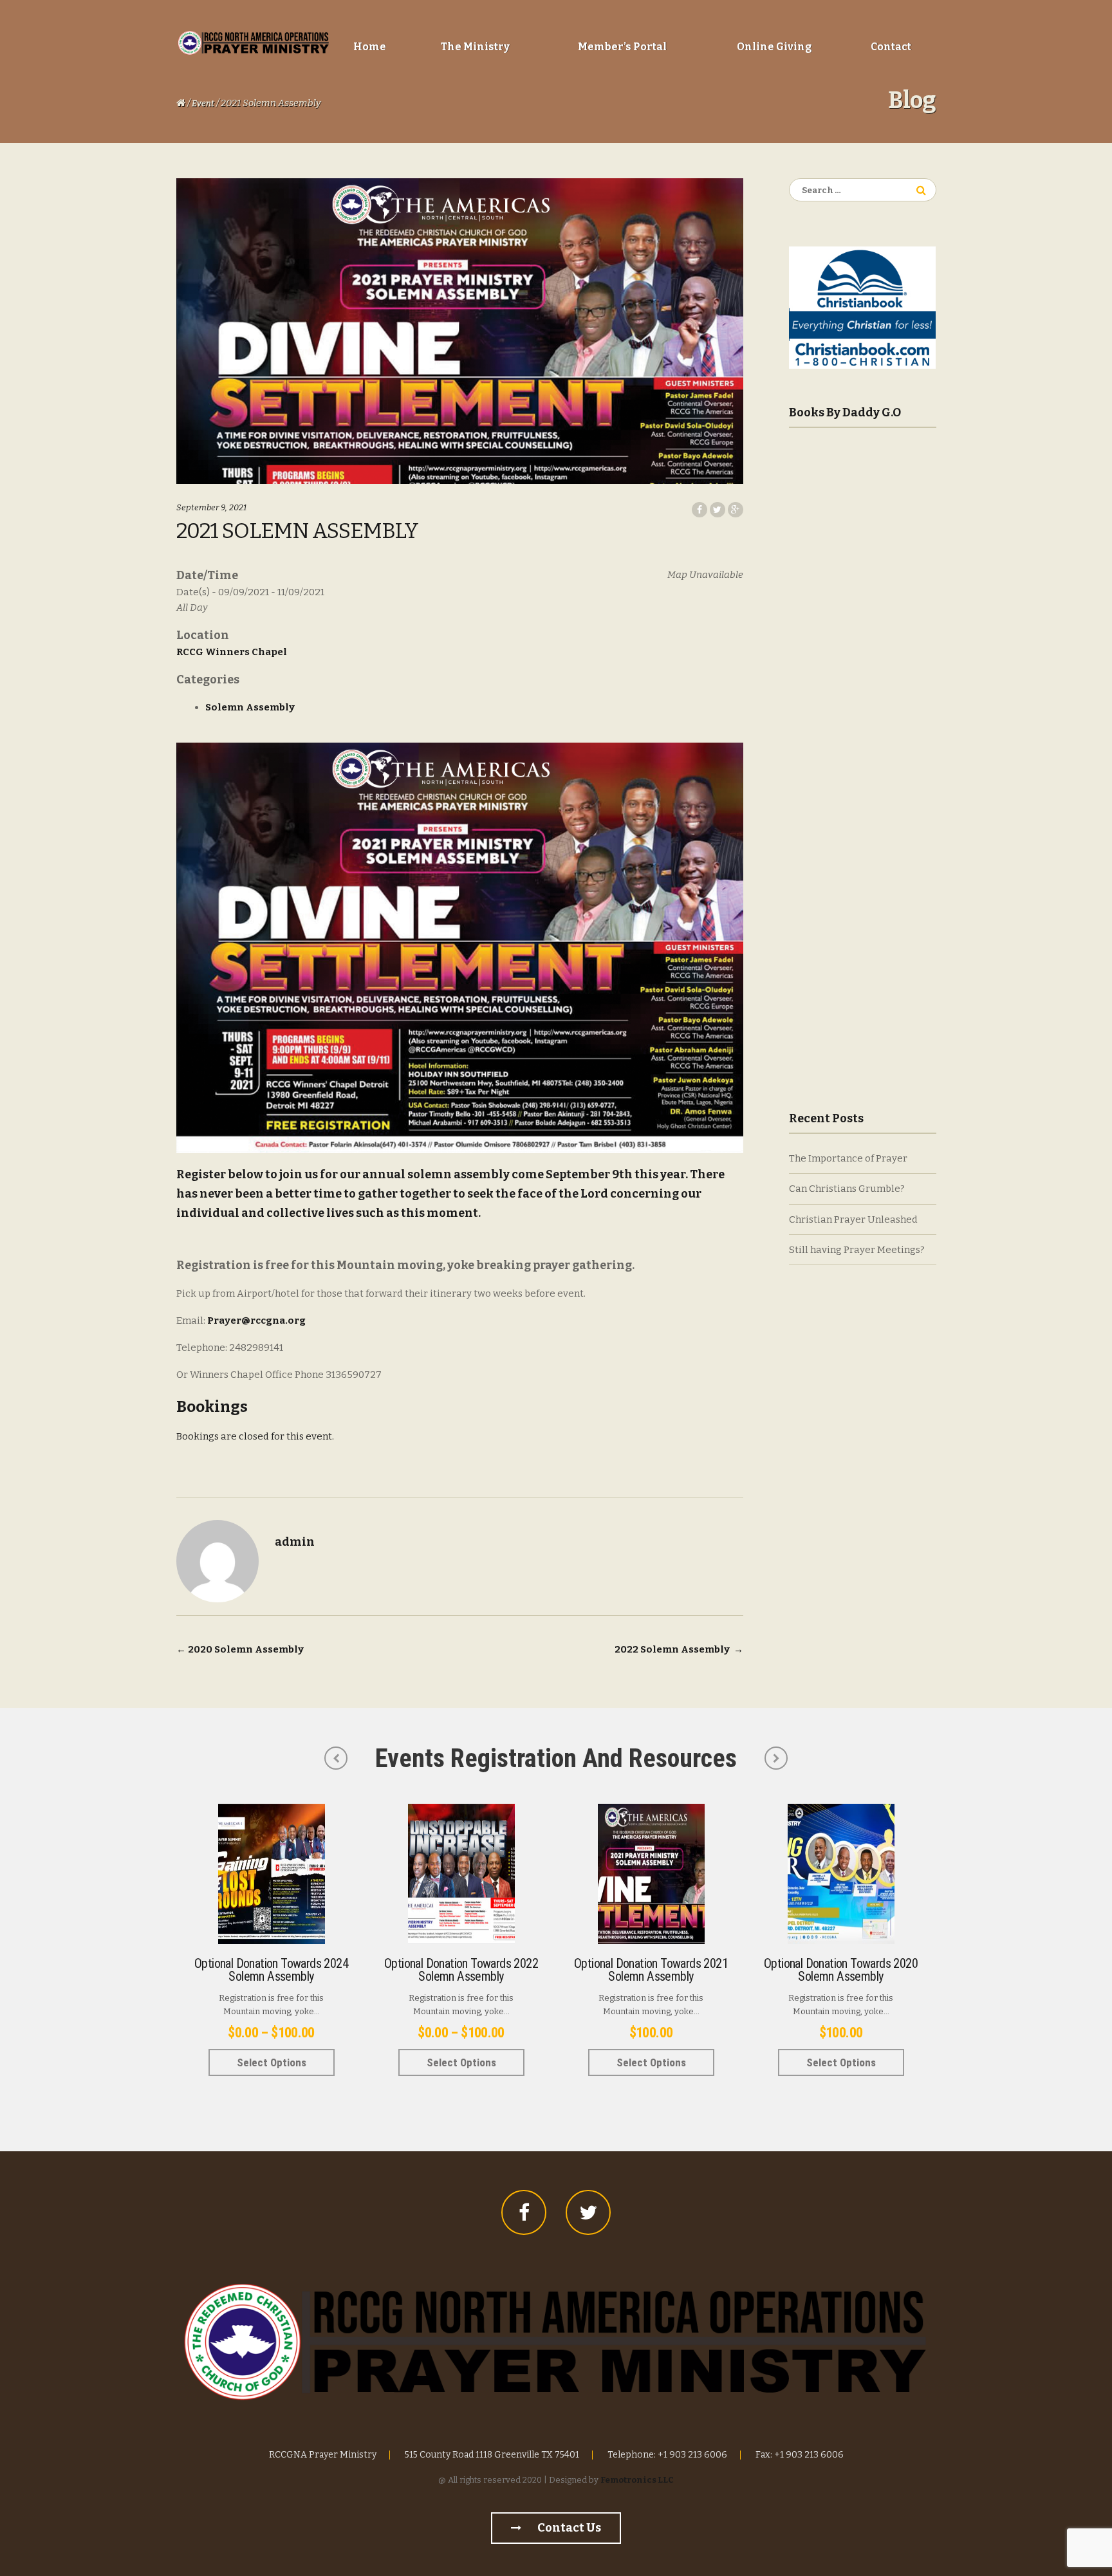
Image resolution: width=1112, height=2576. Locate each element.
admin (295, 1542)
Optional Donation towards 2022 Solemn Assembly (461, 1970)
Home (370, 47)
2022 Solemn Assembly (679, 1649)
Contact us (568, 2528)
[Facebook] (524, 2212)
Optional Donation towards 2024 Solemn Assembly (271, 1970)
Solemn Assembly (250, 707)
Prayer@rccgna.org (256, 1320)
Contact (891, 47)
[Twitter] (588, 2212)
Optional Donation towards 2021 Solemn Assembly (651, 1970)
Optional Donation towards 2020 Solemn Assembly (841, 1970)
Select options (272, 2062)
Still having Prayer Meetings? (857, 1250)
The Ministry (475, 47)
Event (203, 103)
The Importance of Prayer (848, 1158)
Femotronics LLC (637, 2480)
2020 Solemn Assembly (240, 1649)
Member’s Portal (622, 47)
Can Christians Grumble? (847, 1189)
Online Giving (774, 47)
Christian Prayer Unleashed (853, 1219)
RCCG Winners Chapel (232, 652)
